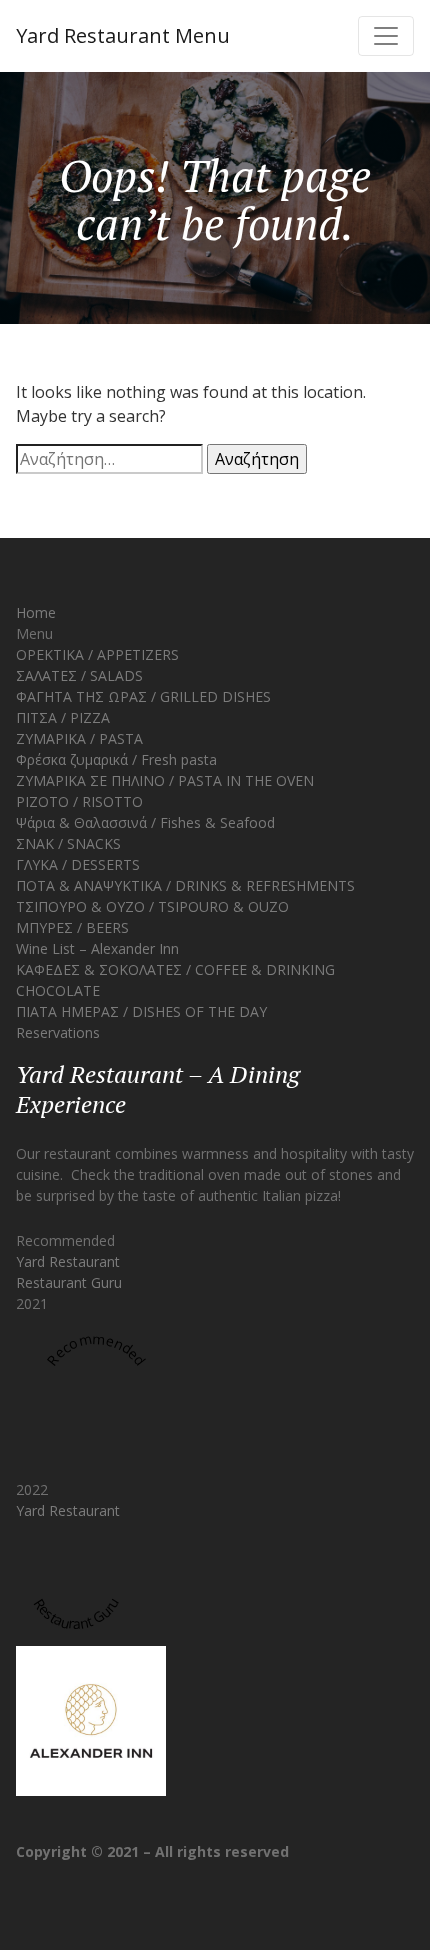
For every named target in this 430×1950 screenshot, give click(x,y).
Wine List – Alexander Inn (97, 948)
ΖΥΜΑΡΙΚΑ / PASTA (79, 738)
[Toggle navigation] (386, 36)
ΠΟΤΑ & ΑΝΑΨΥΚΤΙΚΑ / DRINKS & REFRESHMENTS (185, 885)
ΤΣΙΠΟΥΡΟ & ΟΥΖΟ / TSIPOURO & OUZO (152, 906)
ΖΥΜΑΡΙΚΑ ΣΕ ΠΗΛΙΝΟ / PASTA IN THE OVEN (165, 780)
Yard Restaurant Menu (123, 35)
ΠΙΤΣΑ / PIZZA (63, 717)
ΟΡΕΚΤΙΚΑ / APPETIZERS (97, 654)
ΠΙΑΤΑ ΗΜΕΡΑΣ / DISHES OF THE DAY (141, 1011)
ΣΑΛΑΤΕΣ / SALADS (79, 675)
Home (36, 612)
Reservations (58, 1032)
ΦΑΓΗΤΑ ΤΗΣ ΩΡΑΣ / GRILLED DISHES (143, 696)
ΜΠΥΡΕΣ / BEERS (72, 927)
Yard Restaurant (68, 1261)
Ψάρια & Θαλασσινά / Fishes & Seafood (145, 822)
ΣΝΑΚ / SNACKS (68, 843)
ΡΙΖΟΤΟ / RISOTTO (79, 801)
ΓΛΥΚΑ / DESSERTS (78, 864)
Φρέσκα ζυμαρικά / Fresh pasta (116, 759)
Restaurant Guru (69, 1282)
